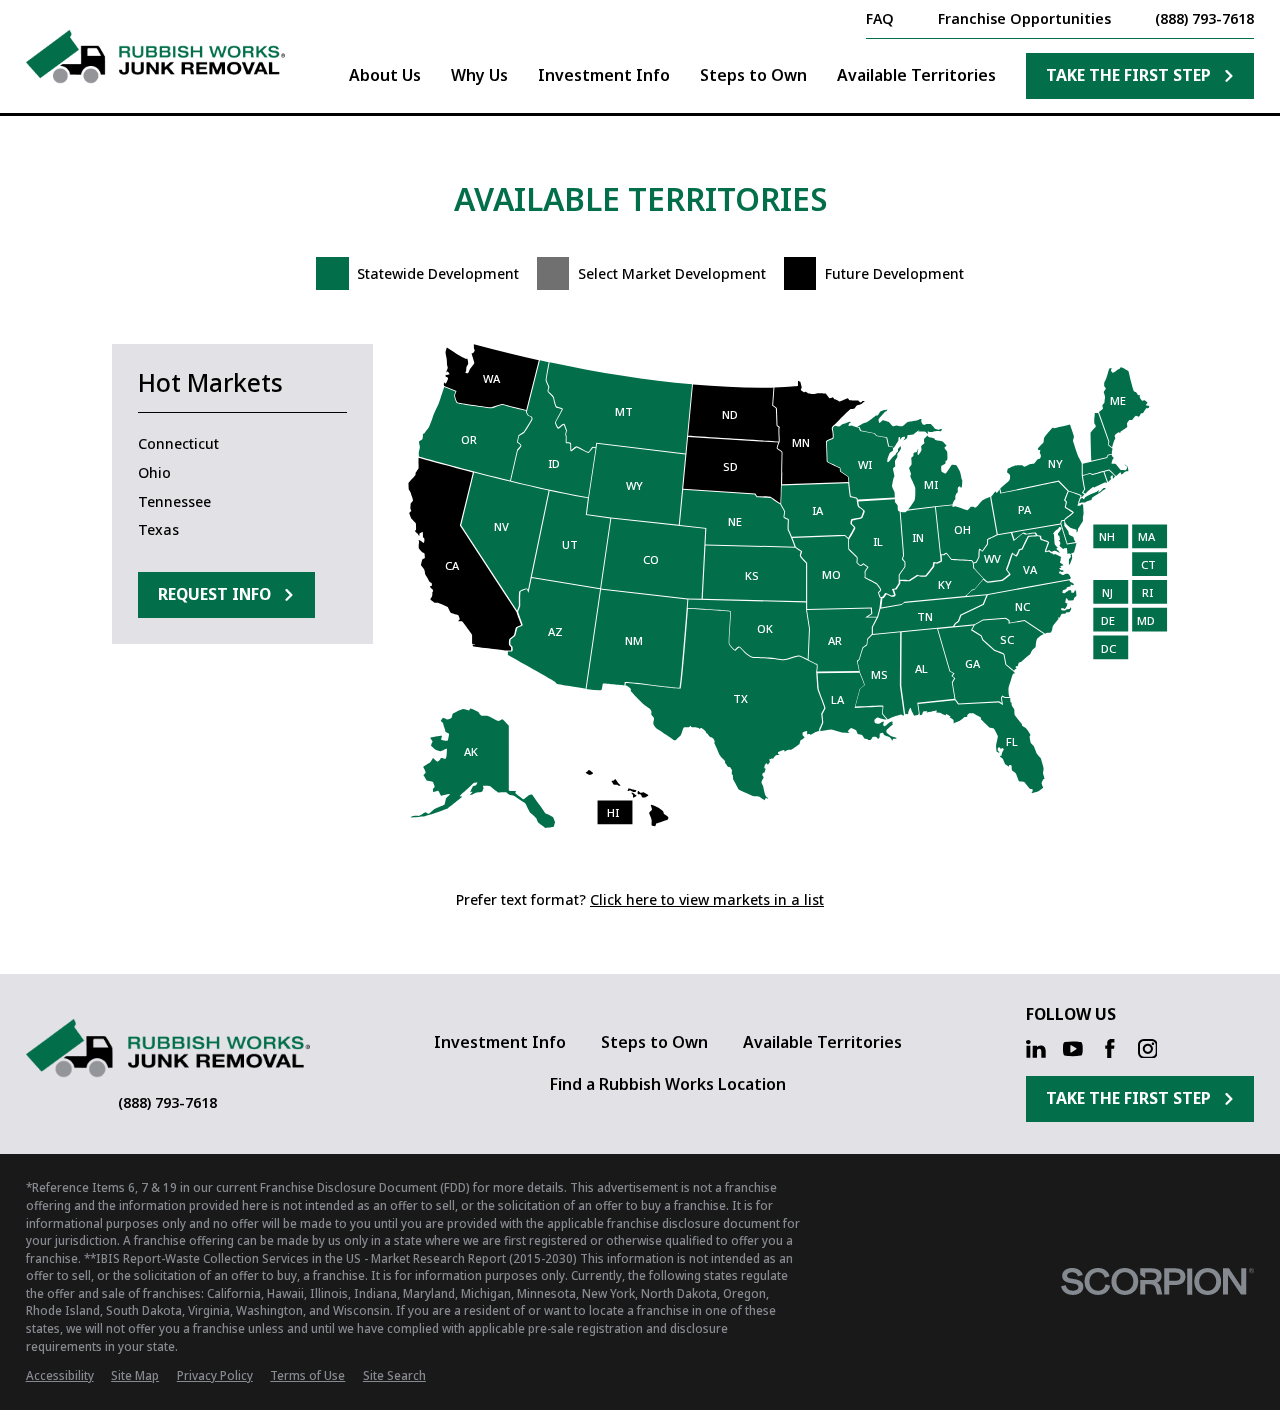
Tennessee (174, 501)
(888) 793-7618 (1204, 19)
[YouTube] (1073, 1049)
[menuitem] (60, 1376)
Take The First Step (1128, 75)
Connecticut (178, 443)
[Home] (156, 56)
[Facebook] (1110, 1049)
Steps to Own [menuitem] (753, 75)
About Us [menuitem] (385, 75)
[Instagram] (1148, 1049)
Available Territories (822, 1042)
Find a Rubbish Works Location (668, 1084)
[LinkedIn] (1036, 1049)
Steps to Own (654, 1042)
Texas (158, 529)
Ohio (154, 472)
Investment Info (500, 1042)
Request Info (214, 594)
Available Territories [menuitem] (916, 75)
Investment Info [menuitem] (604, 75)
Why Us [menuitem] (479, 75)
